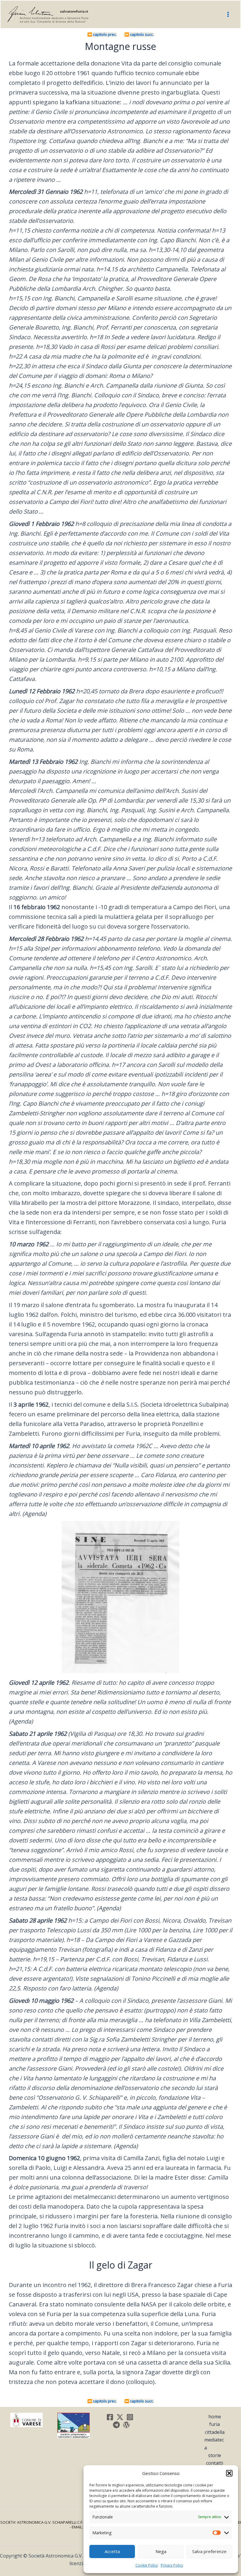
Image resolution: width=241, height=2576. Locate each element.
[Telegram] (116, 2425)
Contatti (215, 2463)
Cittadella (215, 2432)
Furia (215, 2424)
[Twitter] (120, 2417)
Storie (215, 2455)
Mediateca (214, 2444)
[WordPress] (126, 2425)
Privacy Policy (172, 2565)
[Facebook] (110, 2417)
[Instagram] (130, 2417)
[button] (229, 2473)
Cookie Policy (147, 2565)
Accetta (112, 2551)
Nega (161, 2551)
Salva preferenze (209, 2551)
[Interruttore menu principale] (228, 14)
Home (215, 2417)
